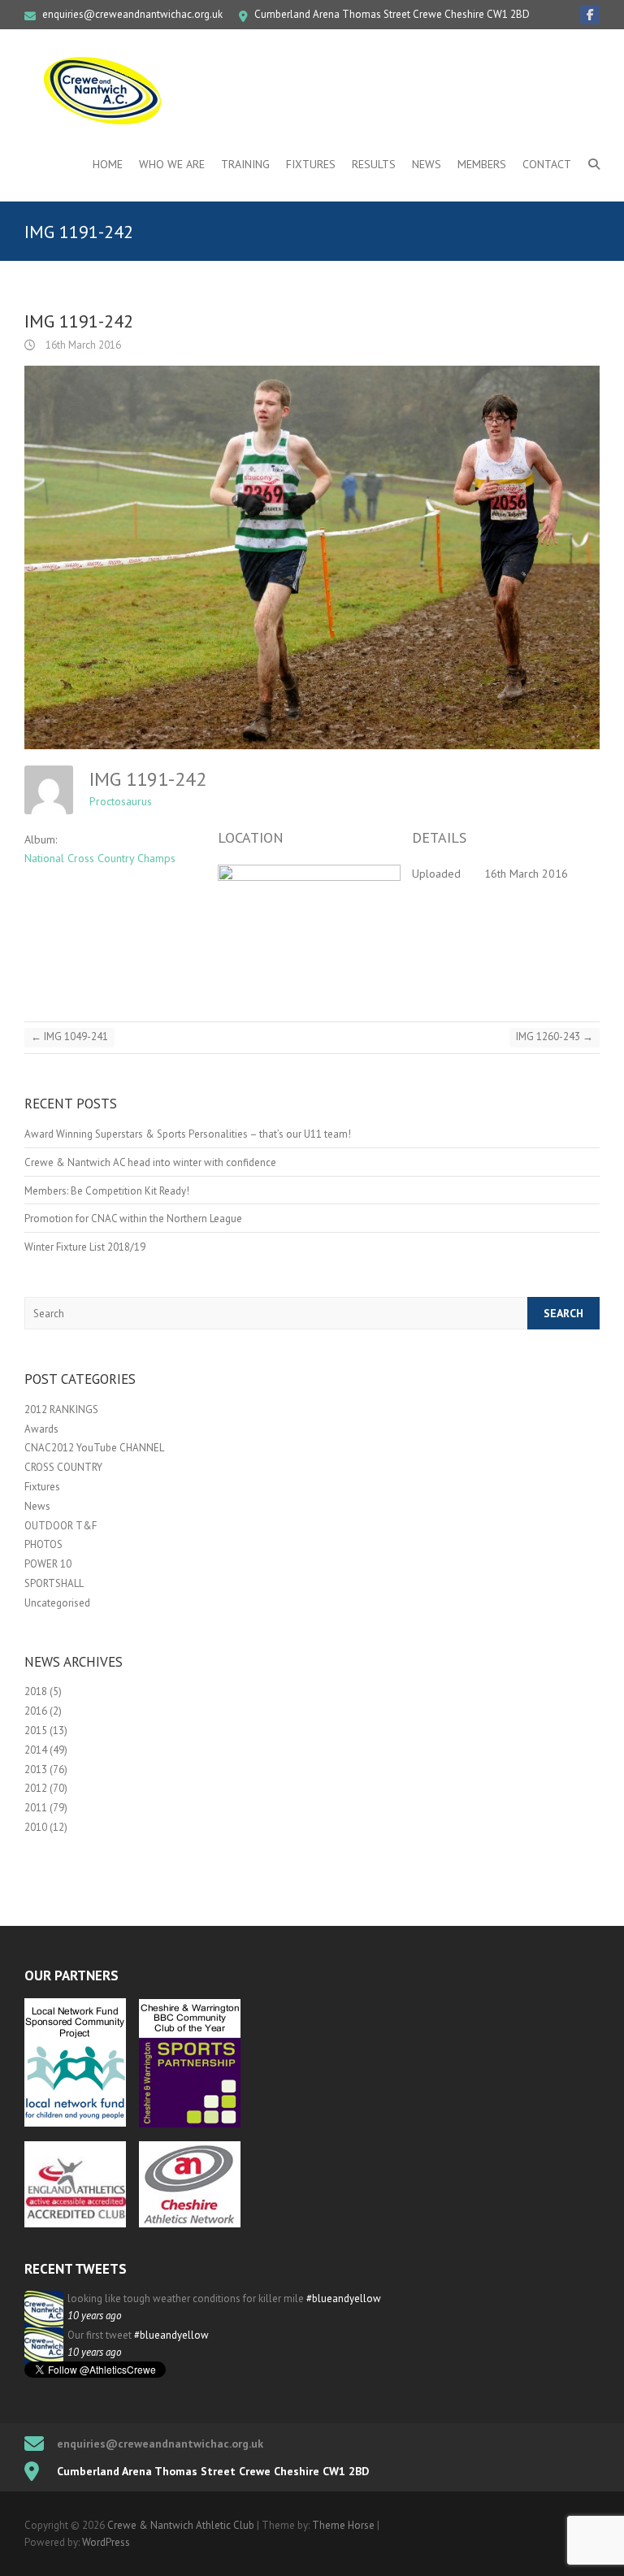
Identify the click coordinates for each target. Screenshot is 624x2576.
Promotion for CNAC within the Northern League (133, 1219)
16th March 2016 (82, 345)
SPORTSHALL (54, 1583)
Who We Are (172, 164)
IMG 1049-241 (69, 1036)
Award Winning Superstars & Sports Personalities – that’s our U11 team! (188, 1134)
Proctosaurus (121, 801)
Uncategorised (57, 1603)
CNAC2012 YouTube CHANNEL (94, 1448)
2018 (36, 1691)
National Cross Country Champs (100, 858)
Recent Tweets (76, 2269)
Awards (41, 1429)
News (427, 164)
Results (374, 164)
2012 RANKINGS (61, 1409)
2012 (36, 1788)
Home (108, 164)
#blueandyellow (344, 2298)
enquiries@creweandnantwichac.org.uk (132, 14)
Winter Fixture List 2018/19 (85, 1247)
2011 (36, 1808)
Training (245, 164)
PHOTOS (43, 1544)
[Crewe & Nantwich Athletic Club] (106, 90)
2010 (36, 1827)
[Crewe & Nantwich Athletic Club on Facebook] (590, 15)
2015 (36, 1730)
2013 (36, 1769)
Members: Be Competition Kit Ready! (107, 1191)
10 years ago (94, 2316)
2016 (36, 1711)
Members (482, 164)
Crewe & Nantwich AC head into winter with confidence (150, 1162)
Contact (547, 164)
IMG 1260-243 (555, 1036)
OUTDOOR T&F (61, 1526)
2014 (36, 1750)
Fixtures (311, 164)
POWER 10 (48, 1564)
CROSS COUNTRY (63, 1467)
